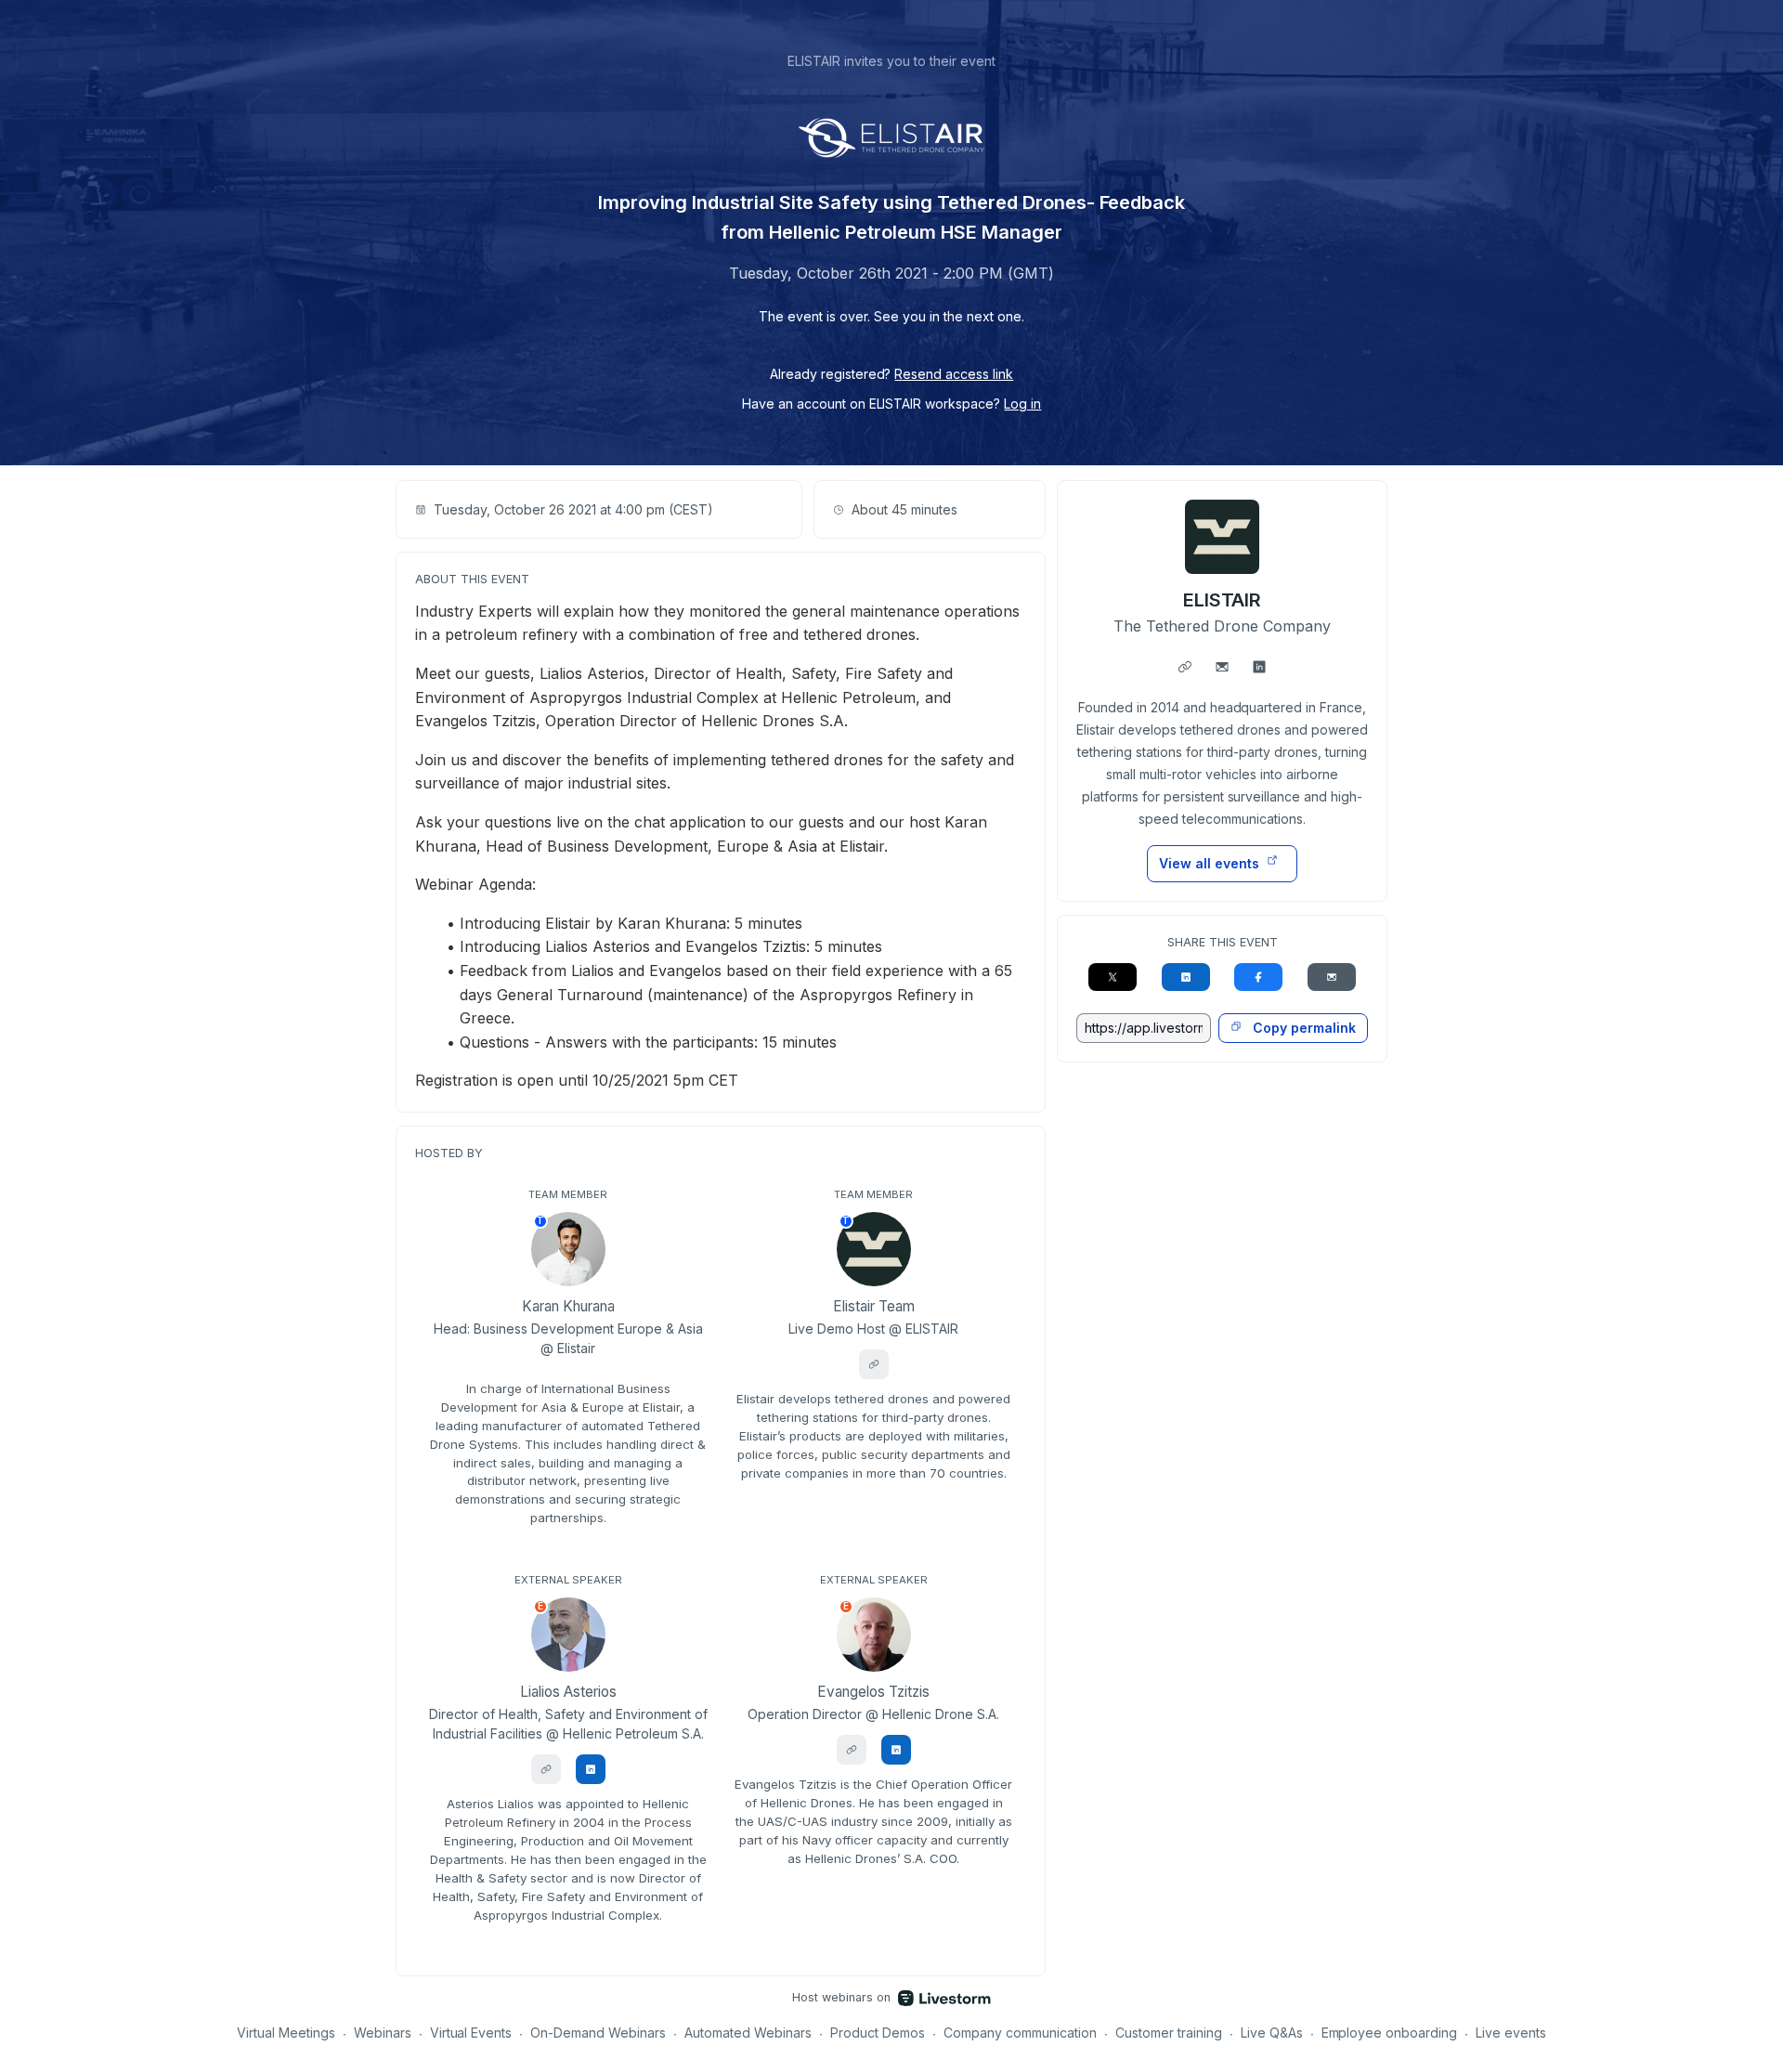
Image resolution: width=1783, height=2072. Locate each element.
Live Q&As (1272, 2033)
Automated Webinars (748, 2033)
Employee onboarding (1390, 2033)
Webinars (383, 2033)
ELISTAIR (1223, 600)
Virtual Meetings (286, 2033)
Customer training (1169, 2033)
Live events (1511, 2033)
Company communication (1020, 2033)
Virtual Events (471, 2033)
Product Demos (878, 2033)
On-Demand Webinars (598, 2033)
